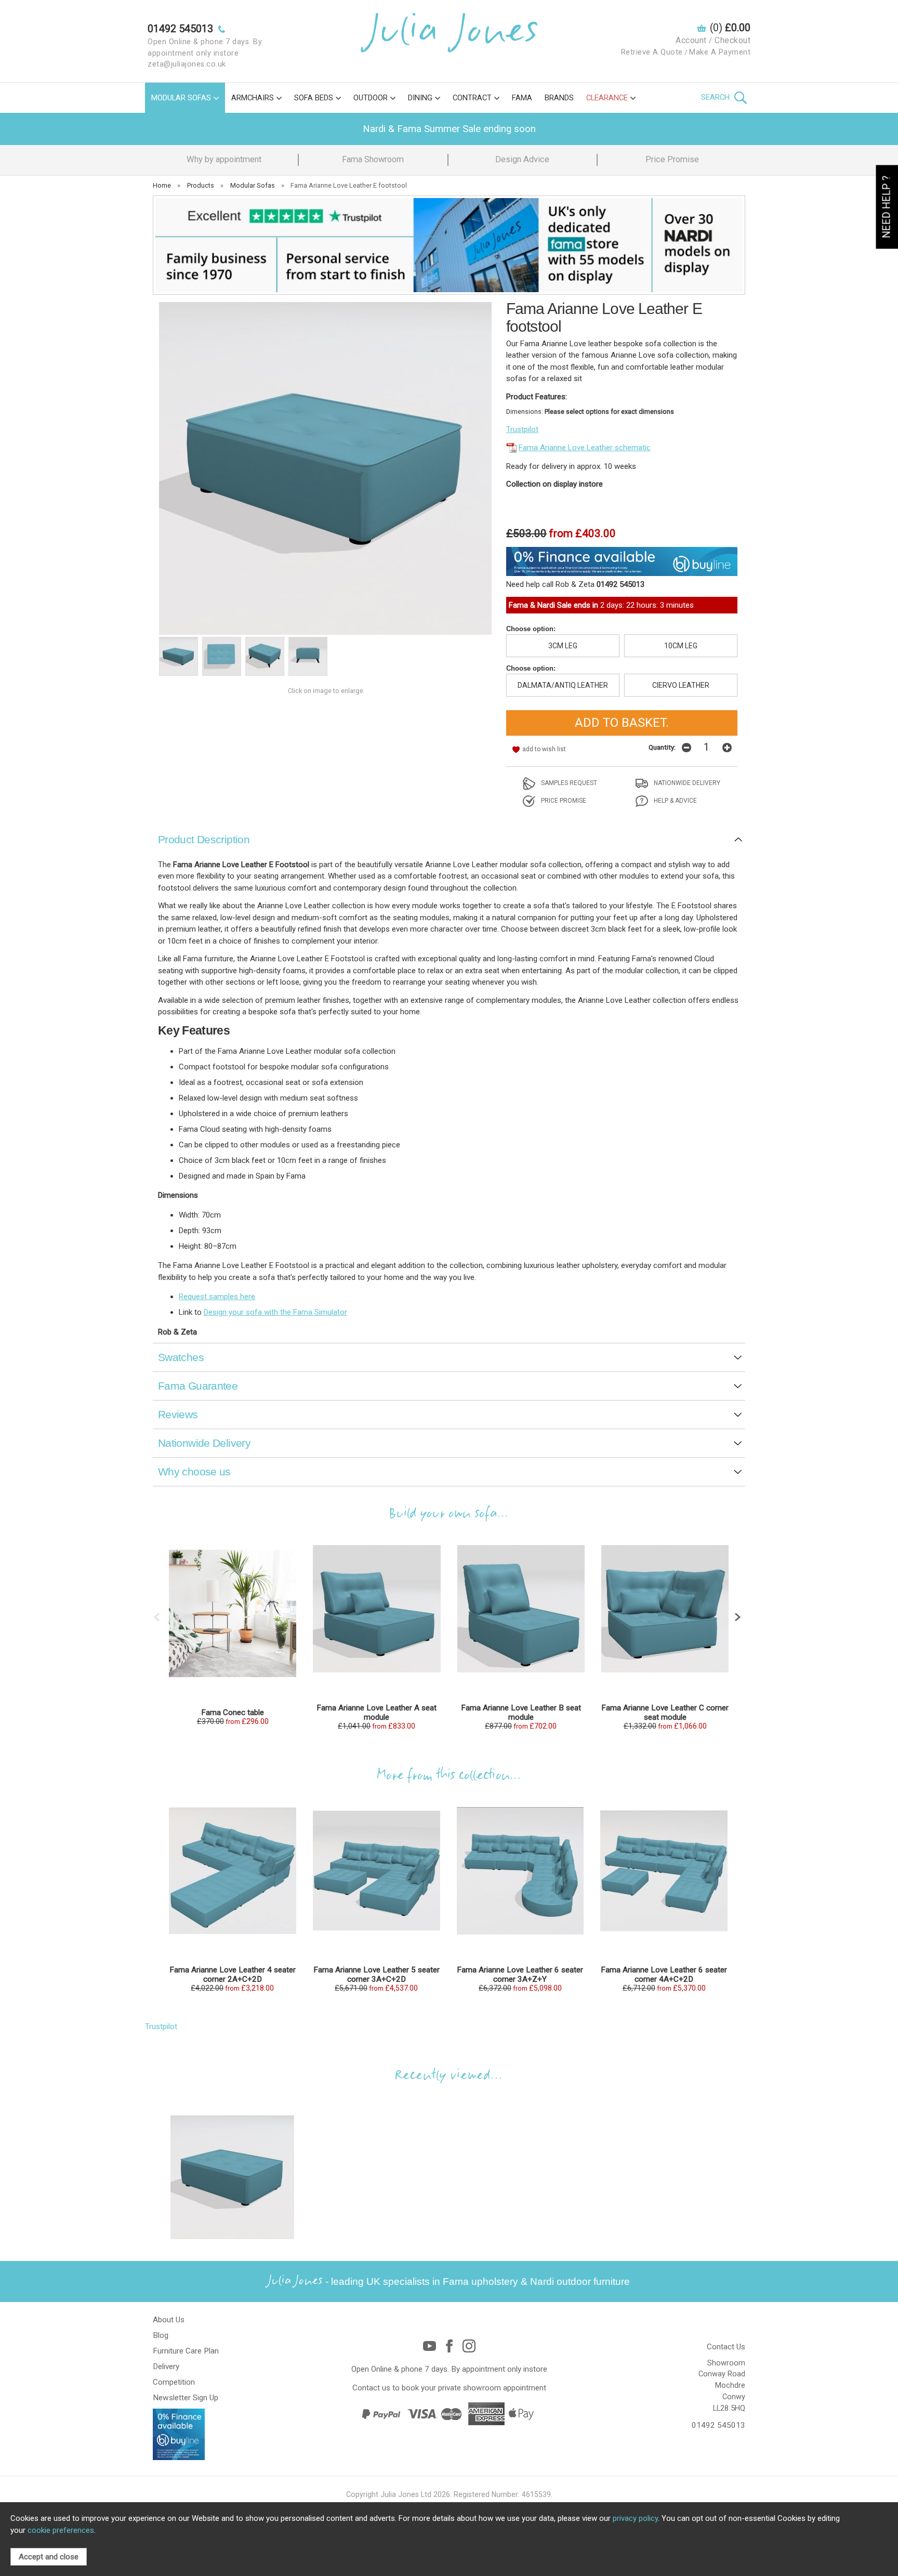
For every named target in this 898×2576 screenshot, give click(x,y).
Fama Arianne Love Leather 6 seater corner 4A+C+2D (664, 1975)
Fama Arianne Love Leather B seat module (521, 1712)
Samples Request (568, 783)
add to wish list (544, 749)
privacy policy (635, 2518)
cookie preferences (61, 2530)
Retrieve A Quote (652, 52)
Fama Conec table (233, 1712)
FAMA (522, 98)
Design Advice (522, 159)
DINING (420, 98)
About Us (169, 2320)
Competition (174, 2382)
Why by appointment (224, 159)
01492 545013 (718, 2425)
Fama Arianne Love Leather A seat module (377, 1712)
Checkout (732, 40)
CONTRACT (472, 98)
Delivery (166, 2366)
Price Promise (672, 159)
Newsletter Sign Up (186, 2398)
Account (691, 40)
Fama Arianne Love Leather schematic (585, 448)
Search (716, 97)
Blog (161, 2335)
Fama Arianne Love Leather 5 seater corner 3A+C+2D (377, 1975)
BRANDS (559, 98)
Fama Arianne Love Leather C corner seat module (665, 1712)
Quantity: (662, 747)
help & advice (675, 801)
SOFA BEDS (314, 98)
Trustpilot (522, 429)
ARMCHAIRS (253, 98)
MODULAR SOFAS (181, 98)
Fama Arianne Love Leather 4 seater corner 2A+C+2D (233, 1975)
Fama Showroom (373, 159)
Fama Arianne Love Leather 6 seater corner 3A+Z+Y (520, 1975)
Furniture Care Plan (186, 2351)
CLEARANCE (607, 98)
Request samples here (217, 1297)
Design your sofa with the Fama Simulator (275, 1312)
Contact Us (726, 2347)
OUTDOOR (371, 98)
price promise (563, 801)
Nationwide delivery (686, 783)
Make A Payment (720, 52)
